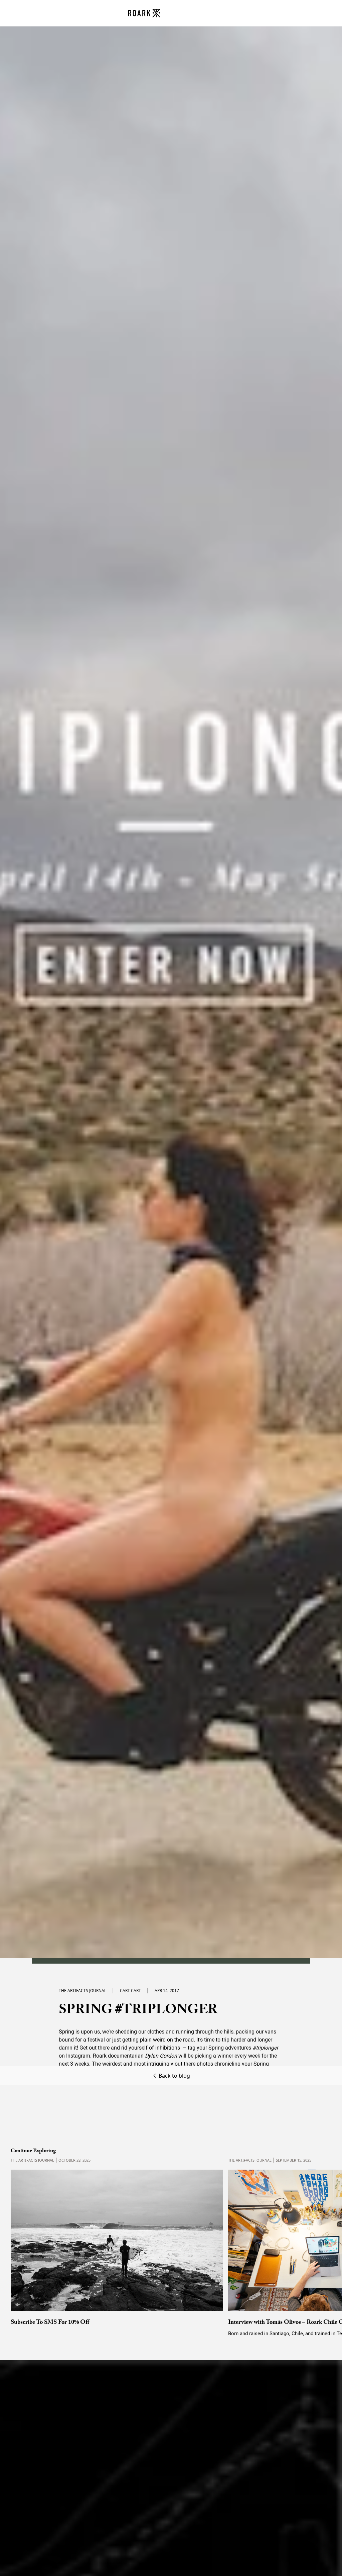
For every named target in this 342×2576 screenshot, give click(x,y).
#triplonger (265, 2048)
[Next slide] (319, 2239)
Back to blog (174, 2076)
